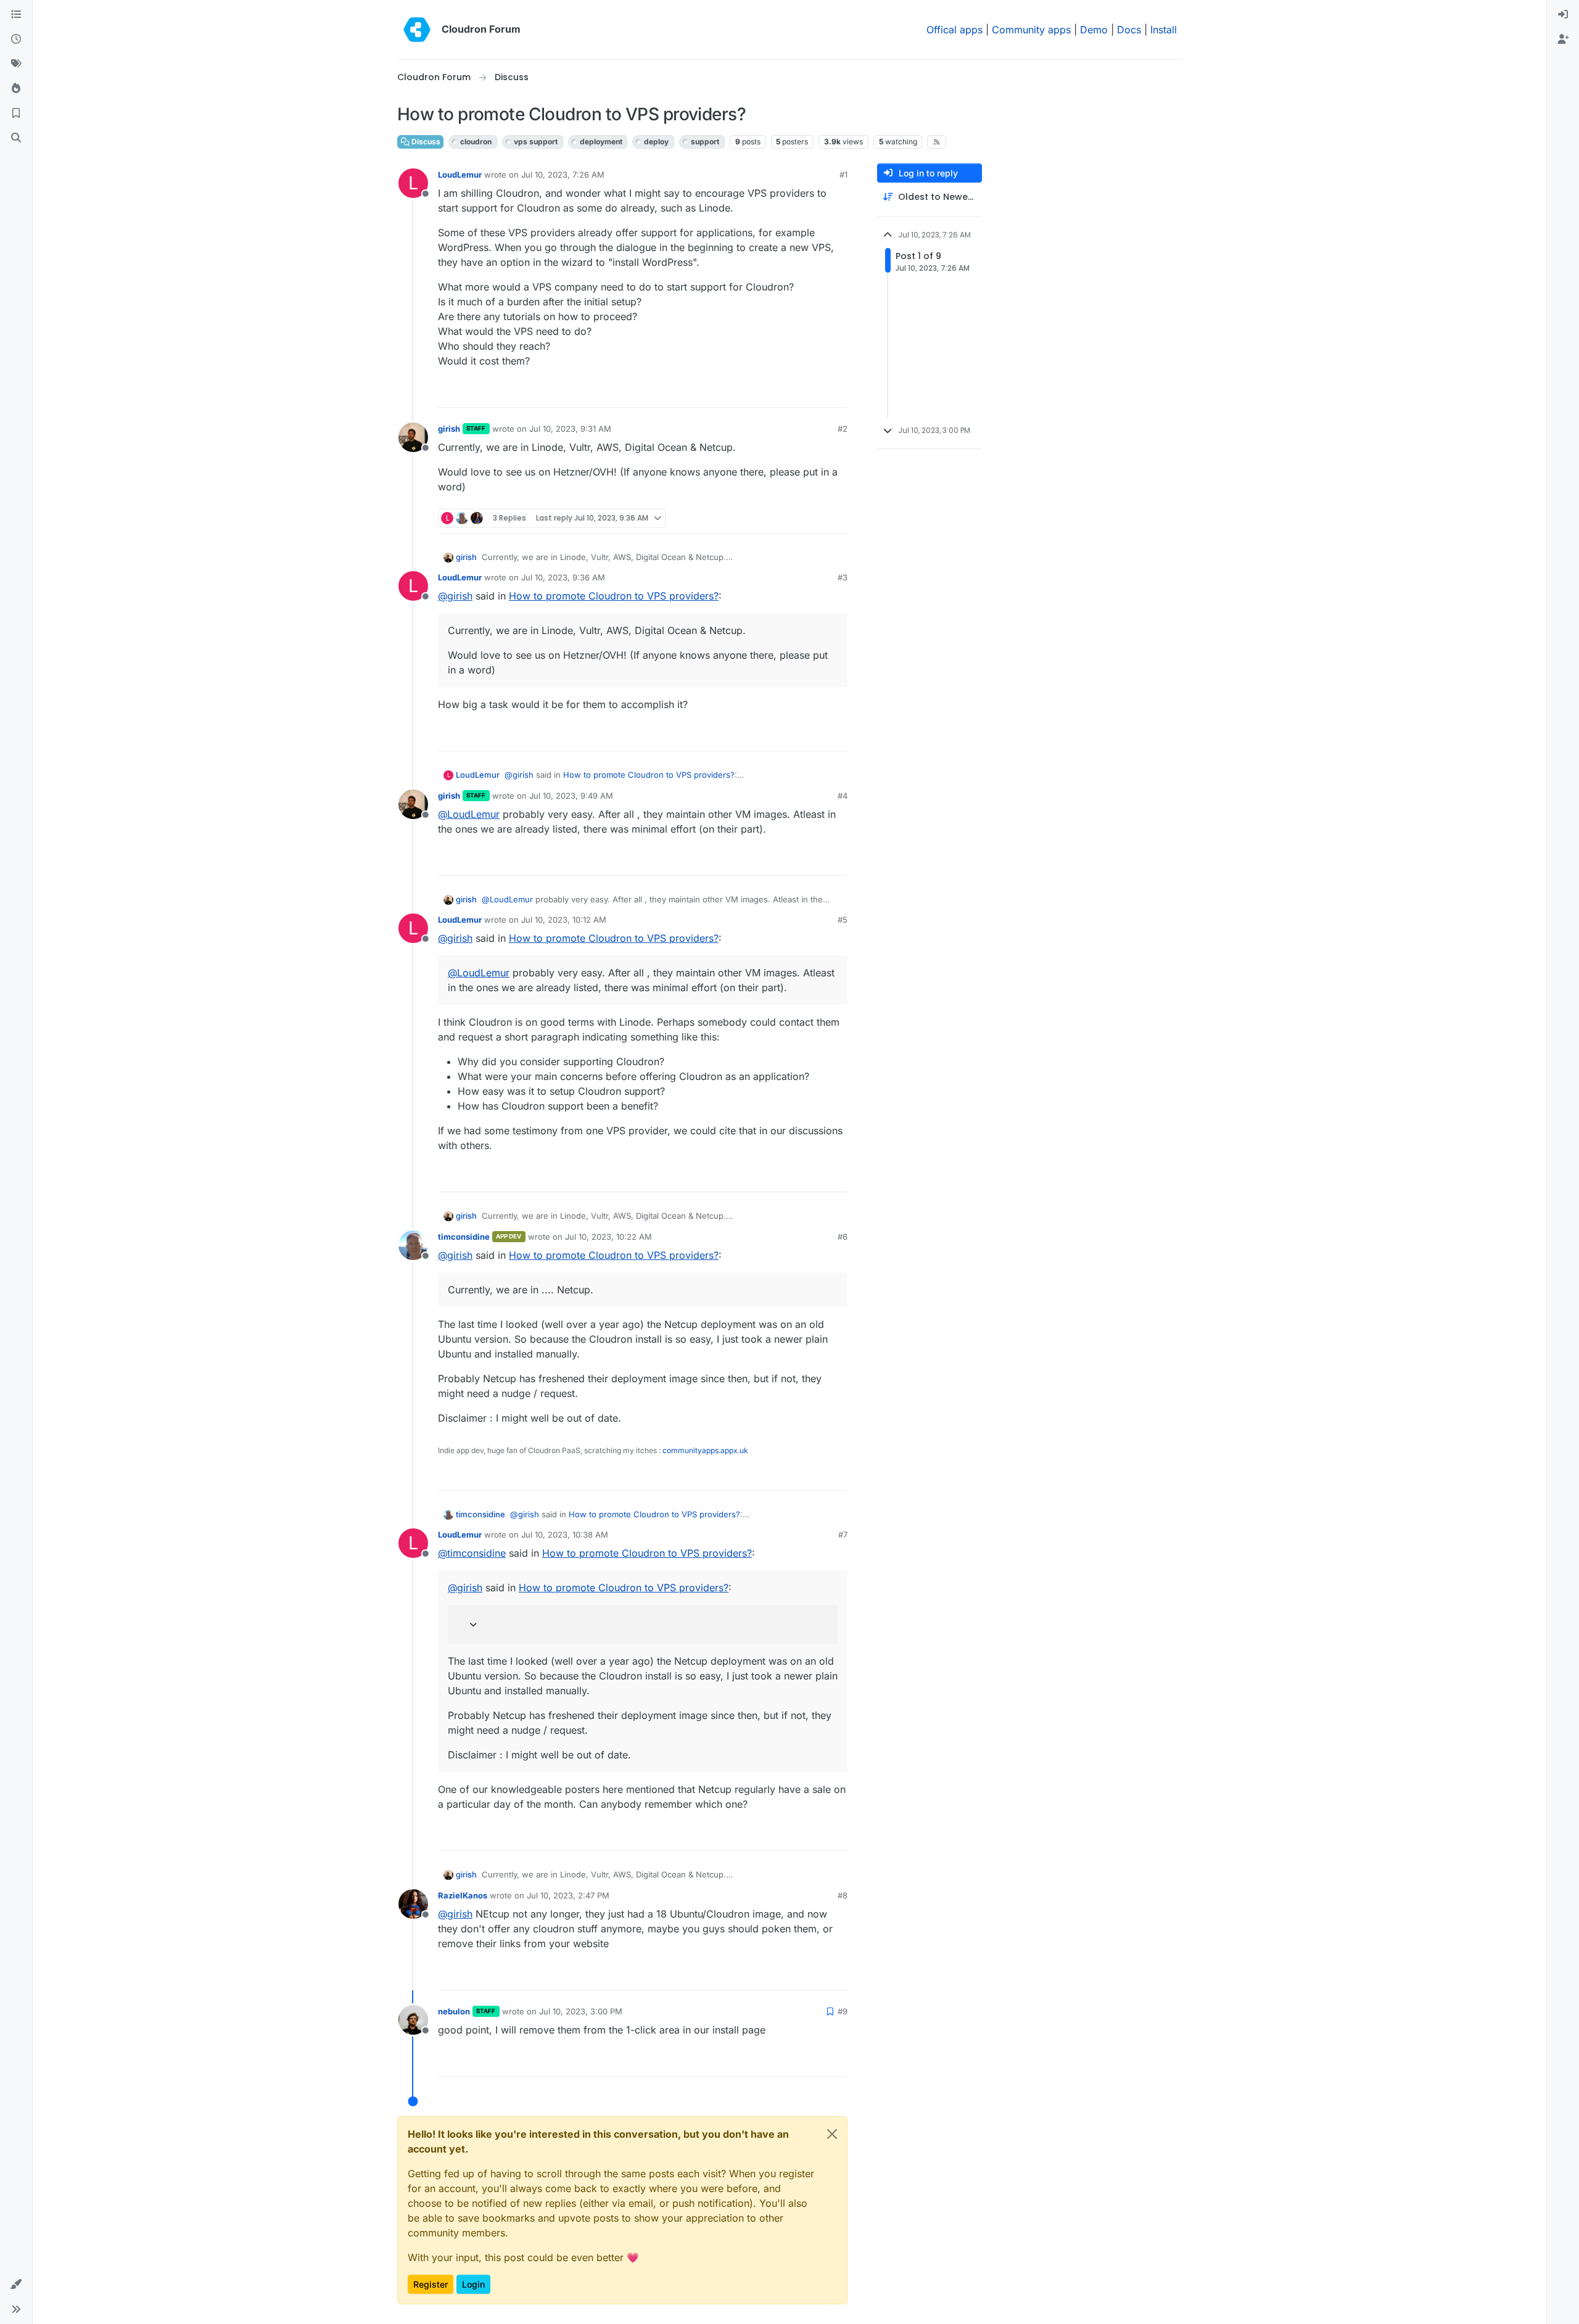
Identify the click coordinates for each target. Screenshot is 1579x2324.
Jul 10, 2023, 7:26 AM (563, 175)
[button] (16, 2285)
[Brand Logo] (417, 30)
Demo (1094, 30)
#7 (843, 1535)
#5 (843, 920)
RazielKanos (463, 1895)
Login (473, 2284)
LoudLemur (460, 175)
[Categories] (16, 15)
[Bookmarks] (16, 113)
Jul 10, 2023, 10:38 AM (565, 1535)
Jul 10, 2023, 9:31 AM (570, 429)
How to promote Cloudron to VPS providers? (614, 596)
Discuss (425, 142)
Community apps (1031, 30)
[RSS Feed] (937, 142)
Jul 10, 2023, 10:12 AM (564, 920)
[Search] (16, 138)
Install (1164, 30)
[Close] (832, 2134)
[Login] (1563, 15)
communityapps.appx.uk (705, 1450)
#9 (843, 2011)
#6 (843, 1237)
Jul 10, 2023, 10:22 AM (608, 1237)
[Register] (1563, 39)
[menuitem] (1563, 15)
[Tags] (16, 64)
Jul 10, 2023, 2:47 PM (568, 1895)
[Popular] (16, 89)
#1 (843, 175)
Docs (1129, 30)
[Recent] (16, 39)
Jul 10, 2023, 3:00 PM (581, 2011)
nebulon (454, 2011)
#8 (843, 1895)
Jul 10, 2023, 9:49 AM (571, 796)
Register (431, 2284)
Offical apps (954, 30)
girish (449, 429)
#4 (843, 796)
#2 (843, 429)
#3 (843, 577)
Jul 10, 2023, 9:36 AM (563, 577)
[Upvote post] (818, 393)
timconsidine (464, 1237)
